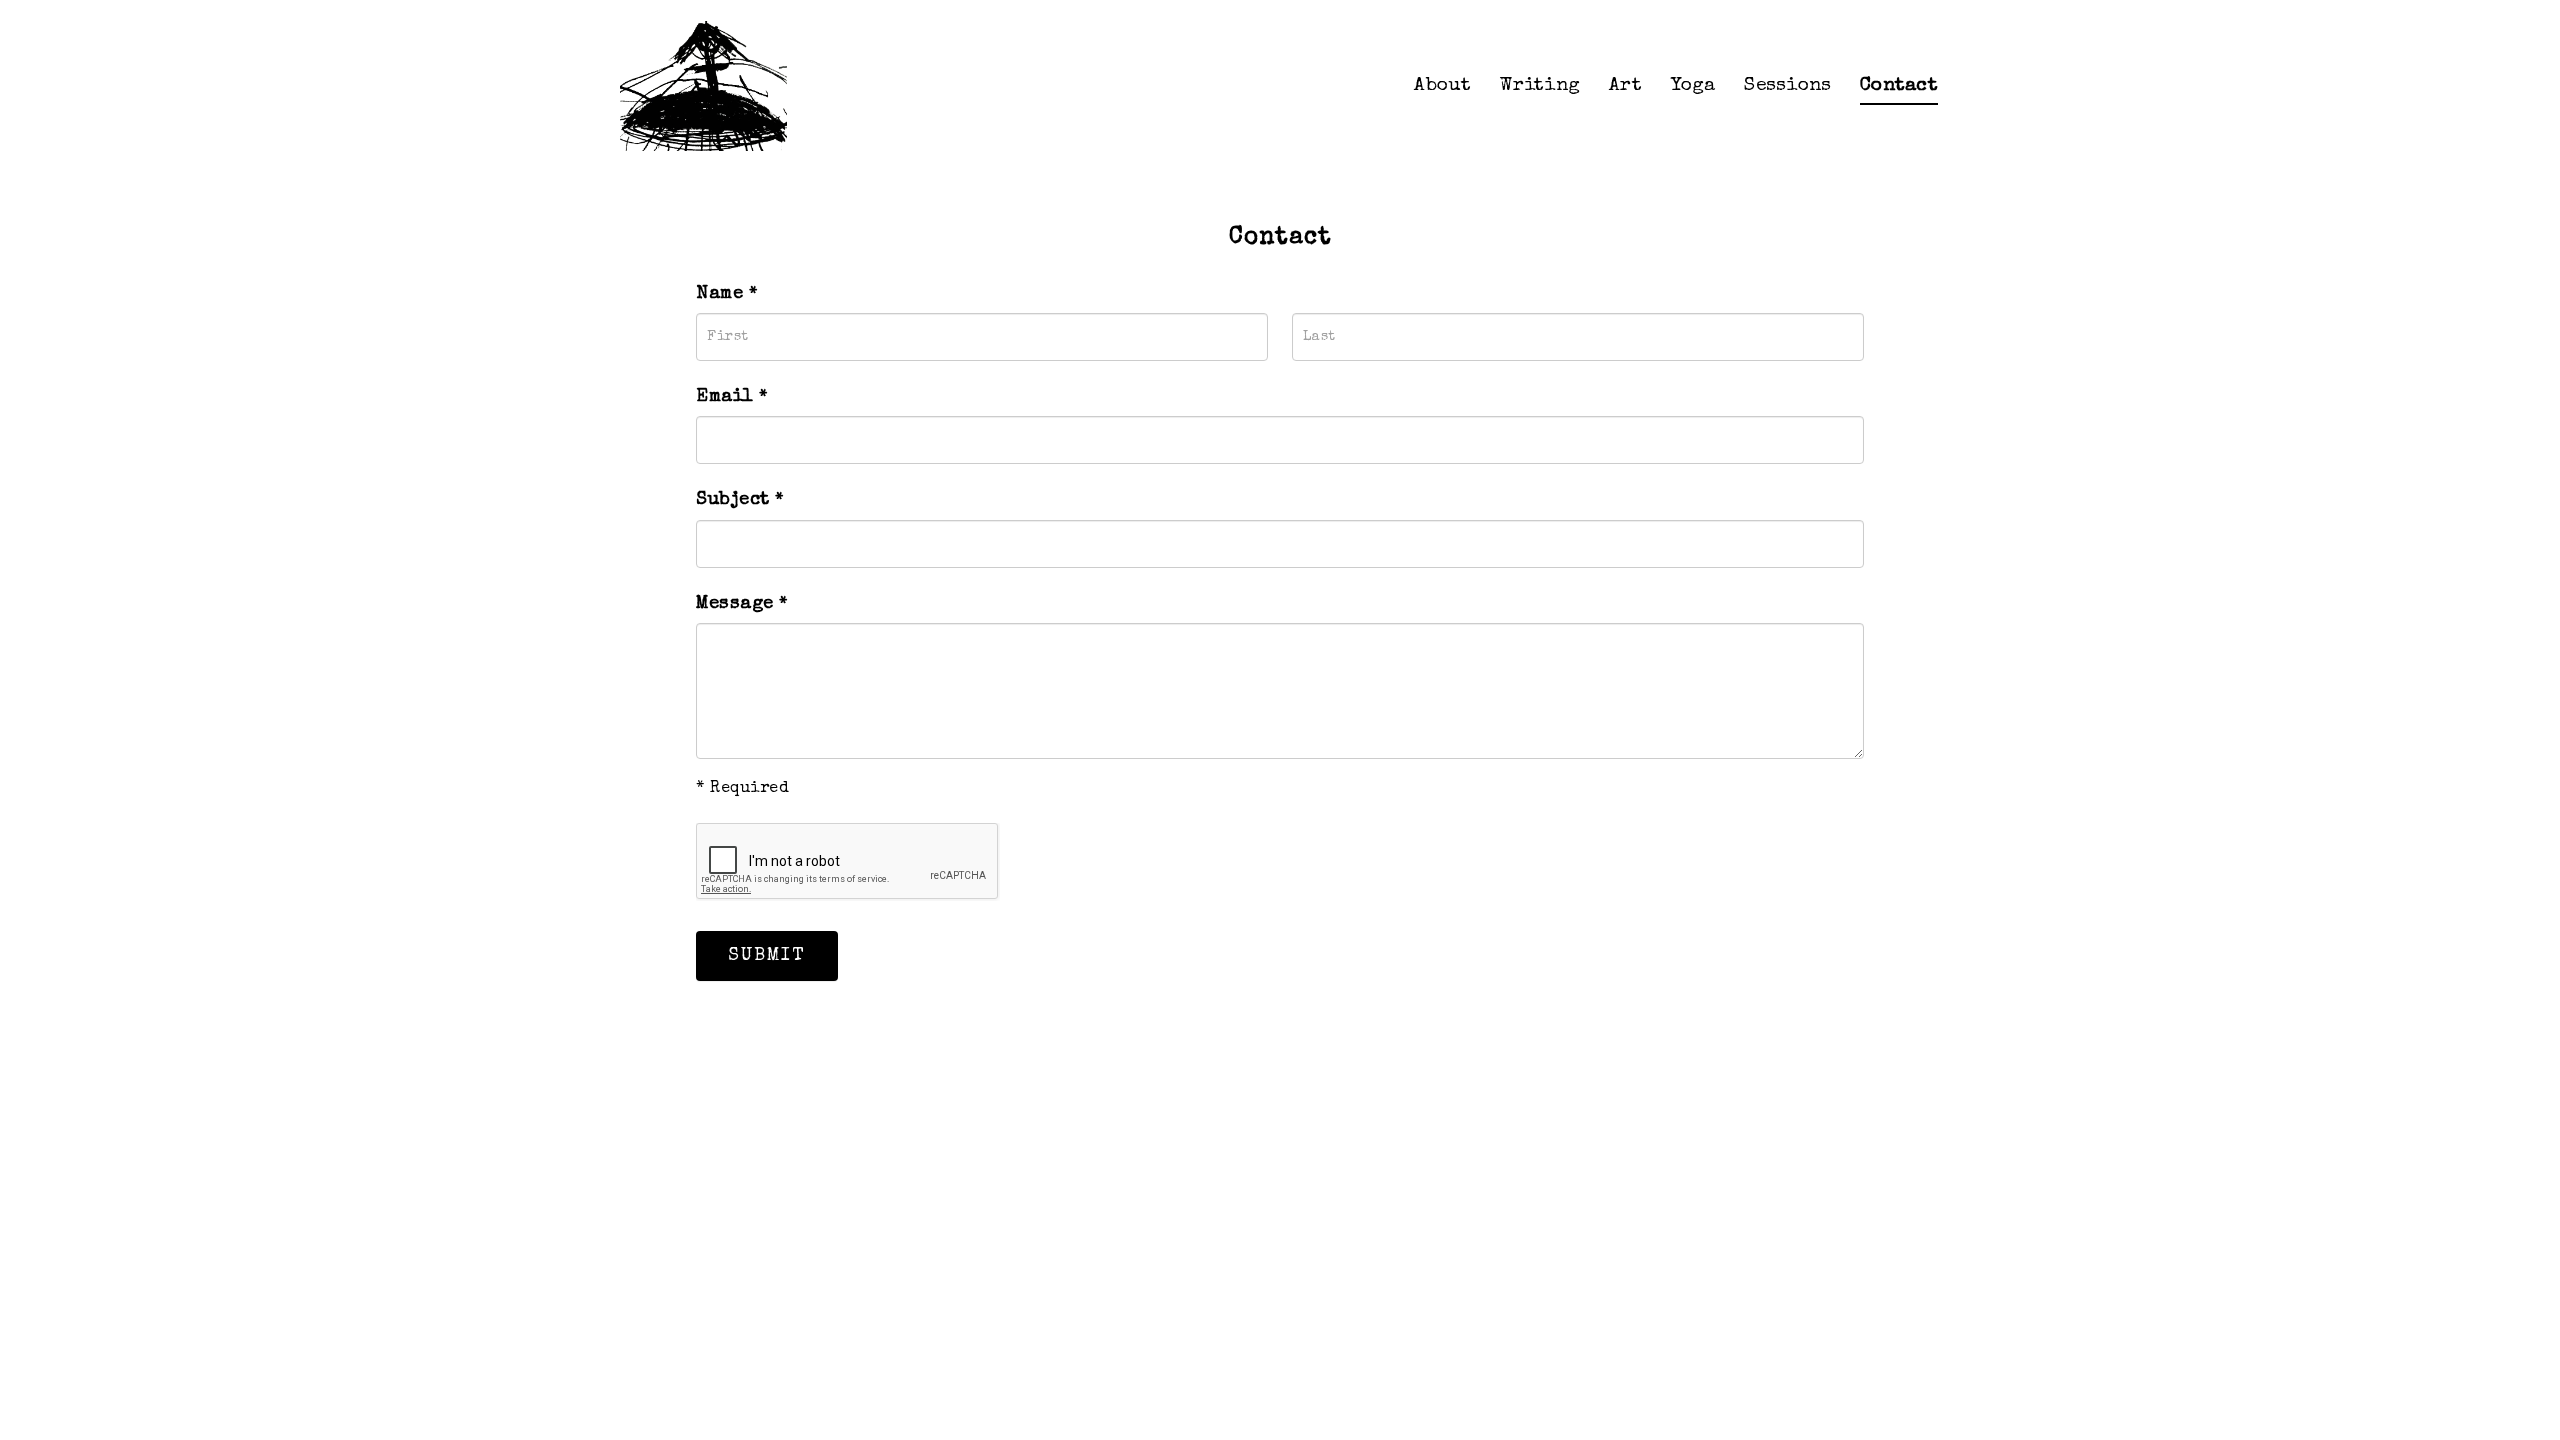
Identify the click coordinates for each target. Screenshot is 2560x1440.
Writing (1540, 86)
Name (726, 294)
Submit (767, 956)
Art (1625, 86)
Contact (1899, 86)
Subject (740, 500)
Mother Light (710, 86)
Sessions (1787, 86)
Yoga (1693, 86)
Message (742, 604)
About (1442, 86)
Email (732, 397)
